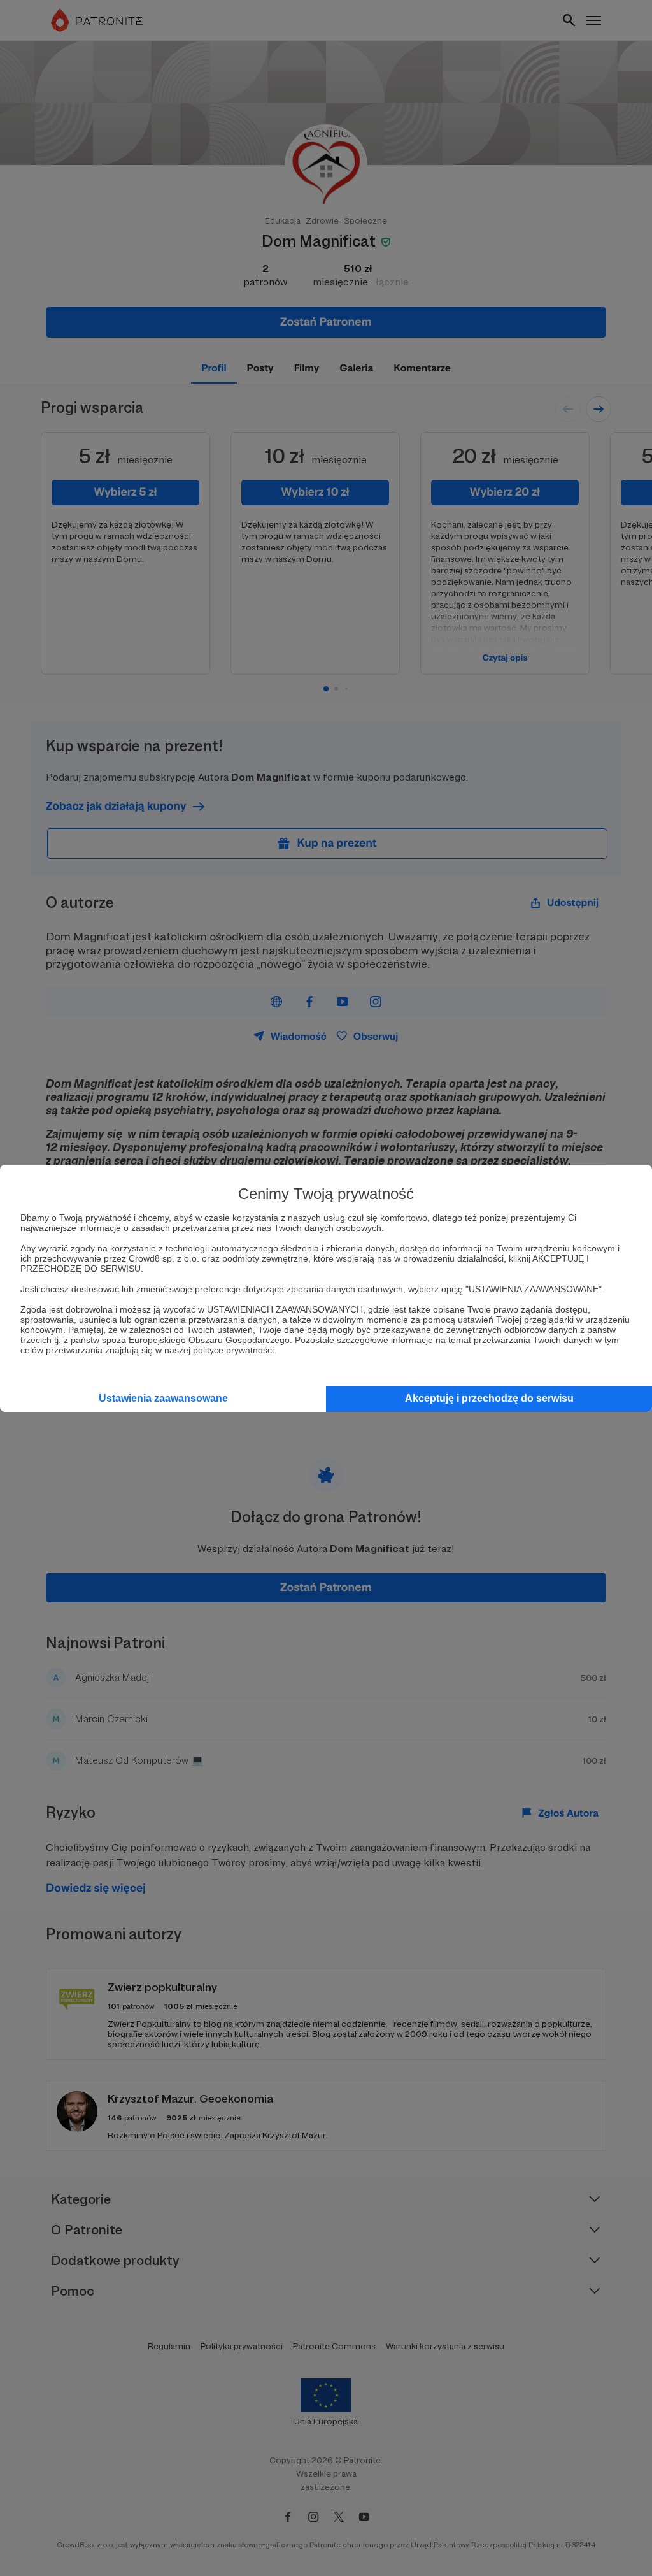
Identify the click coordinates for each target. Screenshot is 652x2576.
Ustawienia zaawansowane (163, 1398)
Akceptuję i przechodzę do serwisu (489, 1398)
